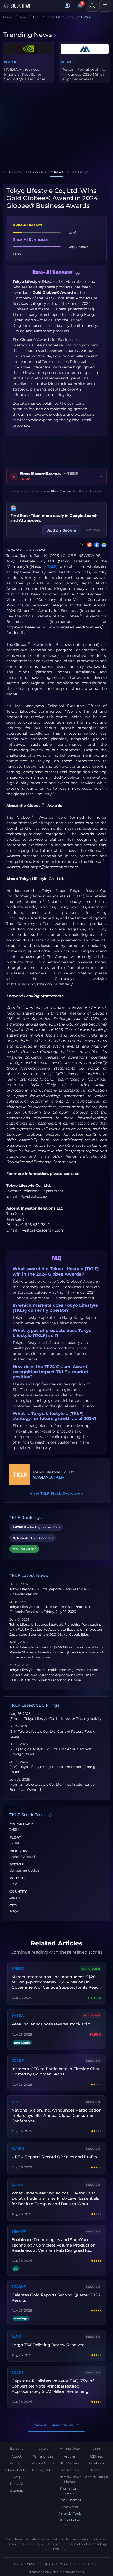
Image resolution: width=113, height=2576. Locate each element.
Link (13, 1884)
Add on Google (62, 530)
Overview (15, 172)
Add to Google (97, 2477)
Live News (70, 2507)
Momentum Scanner (70, 2491)
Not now (93, 530)
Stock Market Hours (70, 2523)
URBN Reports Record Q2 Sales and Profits (54, 2157)
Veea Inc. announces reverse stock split (51, 2024)
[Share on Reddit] (88, 545)
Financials (38, 172)
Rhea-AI (16, 2484)
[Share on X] (81, 545)
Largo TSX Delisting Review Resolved (48, 2345)
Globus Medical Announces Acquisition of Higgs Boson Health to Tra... (28, 77)
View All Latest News (53, 2425)
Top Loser (92, 2016)
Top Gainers (70, 2463)
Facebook (96, 2463)
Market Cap (21, 1824)
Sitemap (17, 2490)
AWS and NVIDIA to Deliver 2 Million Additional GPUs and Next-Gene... (80, 77)
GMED (10, 62)
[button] (67, 6)
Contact (16, 2463)
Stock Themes (70, 2500)
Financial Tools (70, 2513)
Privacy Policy (43, 2470)
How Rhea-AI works (58, 491)
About (17, 2456)
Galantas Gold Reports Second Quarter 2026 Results (56, 2298)
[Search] (93, 6)
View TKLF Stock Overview (56, 1493)
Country (18, 1892)
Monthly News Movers (70, 2479)
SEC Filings (80, 172)
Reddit (96, 2470)
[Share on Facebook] (96, 545)
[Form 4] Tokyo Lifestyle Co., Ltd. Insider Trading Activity (56, 1719)
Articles (70, 2456)
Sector (17, 1864)
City (13, 1905)
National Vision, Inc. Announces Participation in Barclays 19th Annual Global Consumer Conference (56, 2116)
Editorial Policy (17, 2470)
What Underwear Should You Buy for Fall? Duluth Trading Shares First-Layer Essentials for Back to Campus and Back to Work (55, 2198)
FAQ (16, 2477)
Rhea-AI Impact (27, 225)
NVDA (67, 62)
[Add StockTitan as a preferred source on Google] (103, 545)
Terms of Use (43, 2456)
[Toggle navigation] (105, 6)
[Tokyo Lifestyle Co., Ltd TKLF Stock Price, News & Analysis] (20, 1475)
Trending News (27, 35)
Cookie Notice (43, 2463)
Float (15, 1837)
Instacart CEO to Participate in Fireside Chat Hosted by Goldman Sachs (56, 2071)
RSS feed (96, 2456)
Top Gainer (91, 1969)
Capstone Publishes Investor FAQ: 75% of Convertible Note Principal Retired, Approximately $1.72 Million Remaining (53, 2386)
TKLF (52, 567)
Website (18, 1878)
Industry (19, 1851)
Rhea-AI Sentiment (31, 240)
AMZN (85, 62)
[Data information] (50, 1815)
